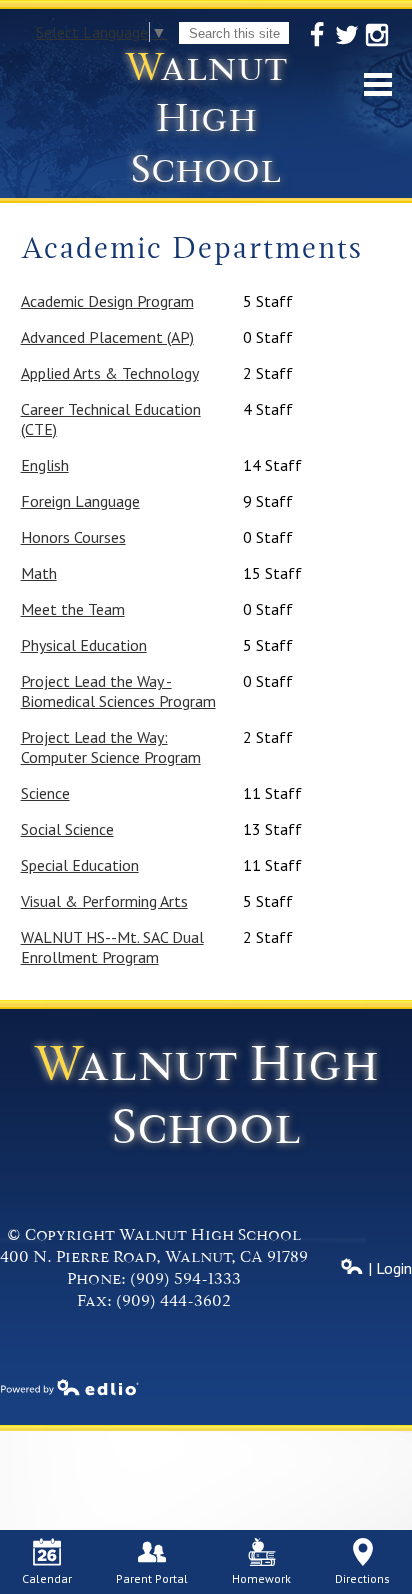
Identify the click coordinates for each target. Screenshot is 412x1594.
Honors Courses (73, 537)
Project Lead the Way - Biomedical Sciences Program (118, 691)
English (45, 465)
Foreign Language (80, 501)
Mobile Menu (378, 84)
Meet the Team (73, 609)
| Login (388, 1268)
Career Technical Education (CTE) (111, 419)
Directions (362, 1578)
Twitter (347, 35)
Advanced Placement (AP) (107, 337)
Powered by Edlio (70, 1387)
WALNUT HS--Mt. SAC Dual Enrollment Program (112, 947)
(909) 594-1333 (185, 1279)
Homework (261, 1578)
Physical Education (84, 645)
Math (39, 573)
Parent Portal (152, 1578)
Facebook (317, 35)
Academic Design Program (107, 301)
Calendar (47, 1578)
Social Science (67, 829)
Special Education (80, 865)
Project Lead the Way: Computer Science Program (111, 747)
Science (45, 793)
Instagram (377, 35)
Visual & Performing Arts (104, 901)
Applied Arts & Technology (110, 373)
